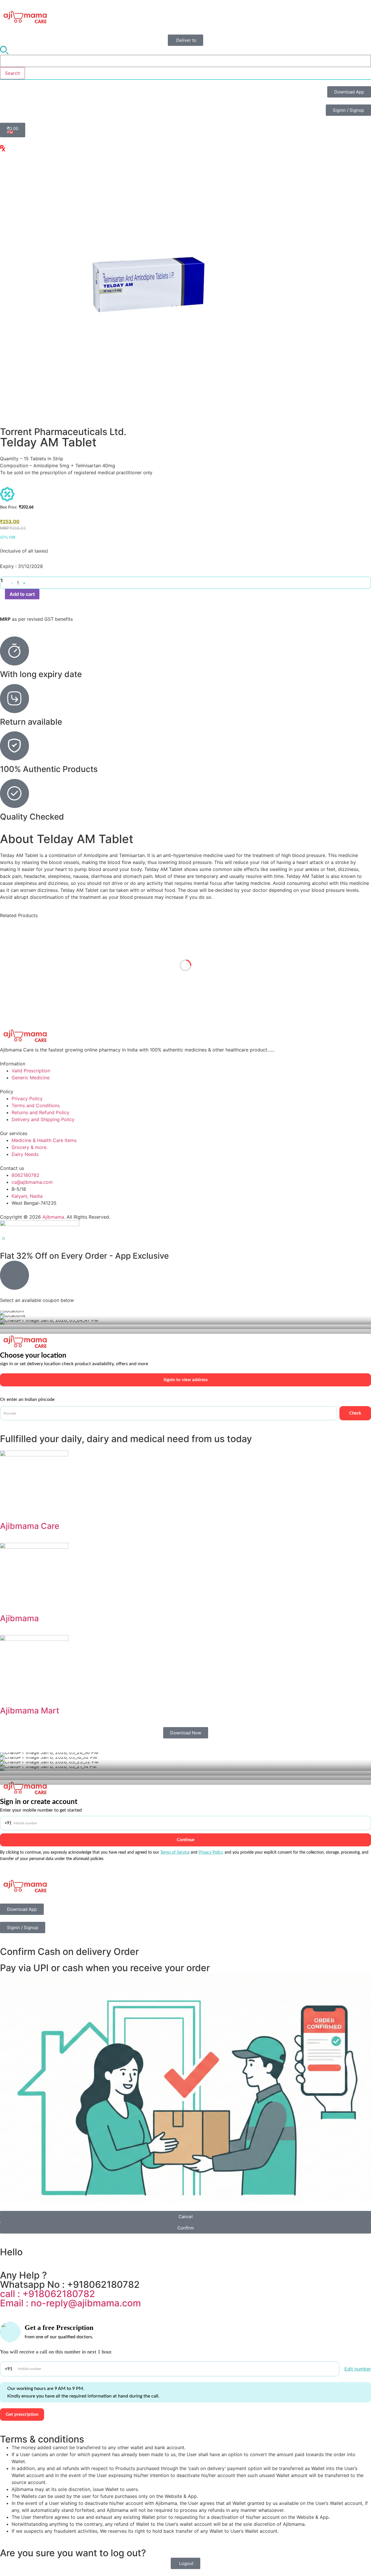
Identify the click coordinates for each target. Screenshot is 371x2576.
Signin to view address (186, 1380)
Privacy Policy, (211, 1852)
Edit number (358, 2369)
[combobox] (185, 61)
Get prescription (22, 2414)
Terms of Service (175, 1852)
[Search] (4, 50)
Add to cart (22, 594)
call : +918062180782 (48, 2294)
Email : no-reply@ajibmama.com (70, 2303)
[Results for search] (185, 80)
